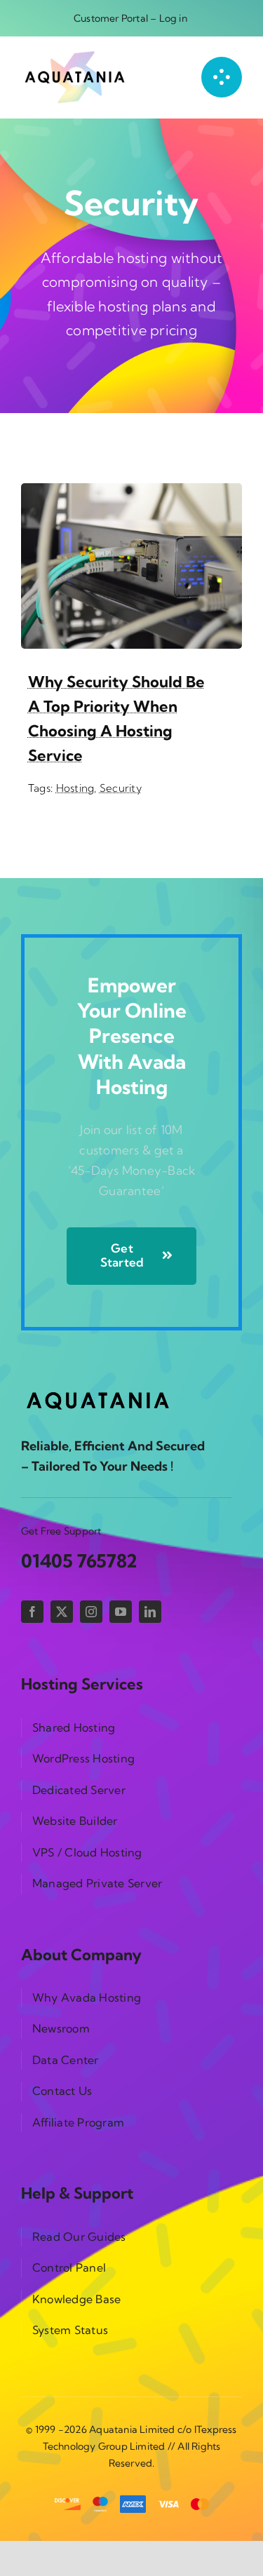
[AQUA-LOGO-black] (98, 1392)
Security (121, 788)
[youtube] (121, 1612)
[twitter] (62, 1612)
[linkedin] (150, 1612)
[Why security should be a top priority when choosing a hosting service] (131, 493)
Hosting (75, 788)
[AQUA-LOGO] (75, 56)
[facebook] (32, 1612)
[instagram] (91, 1612)
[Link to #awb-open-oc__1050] (222, 77)
